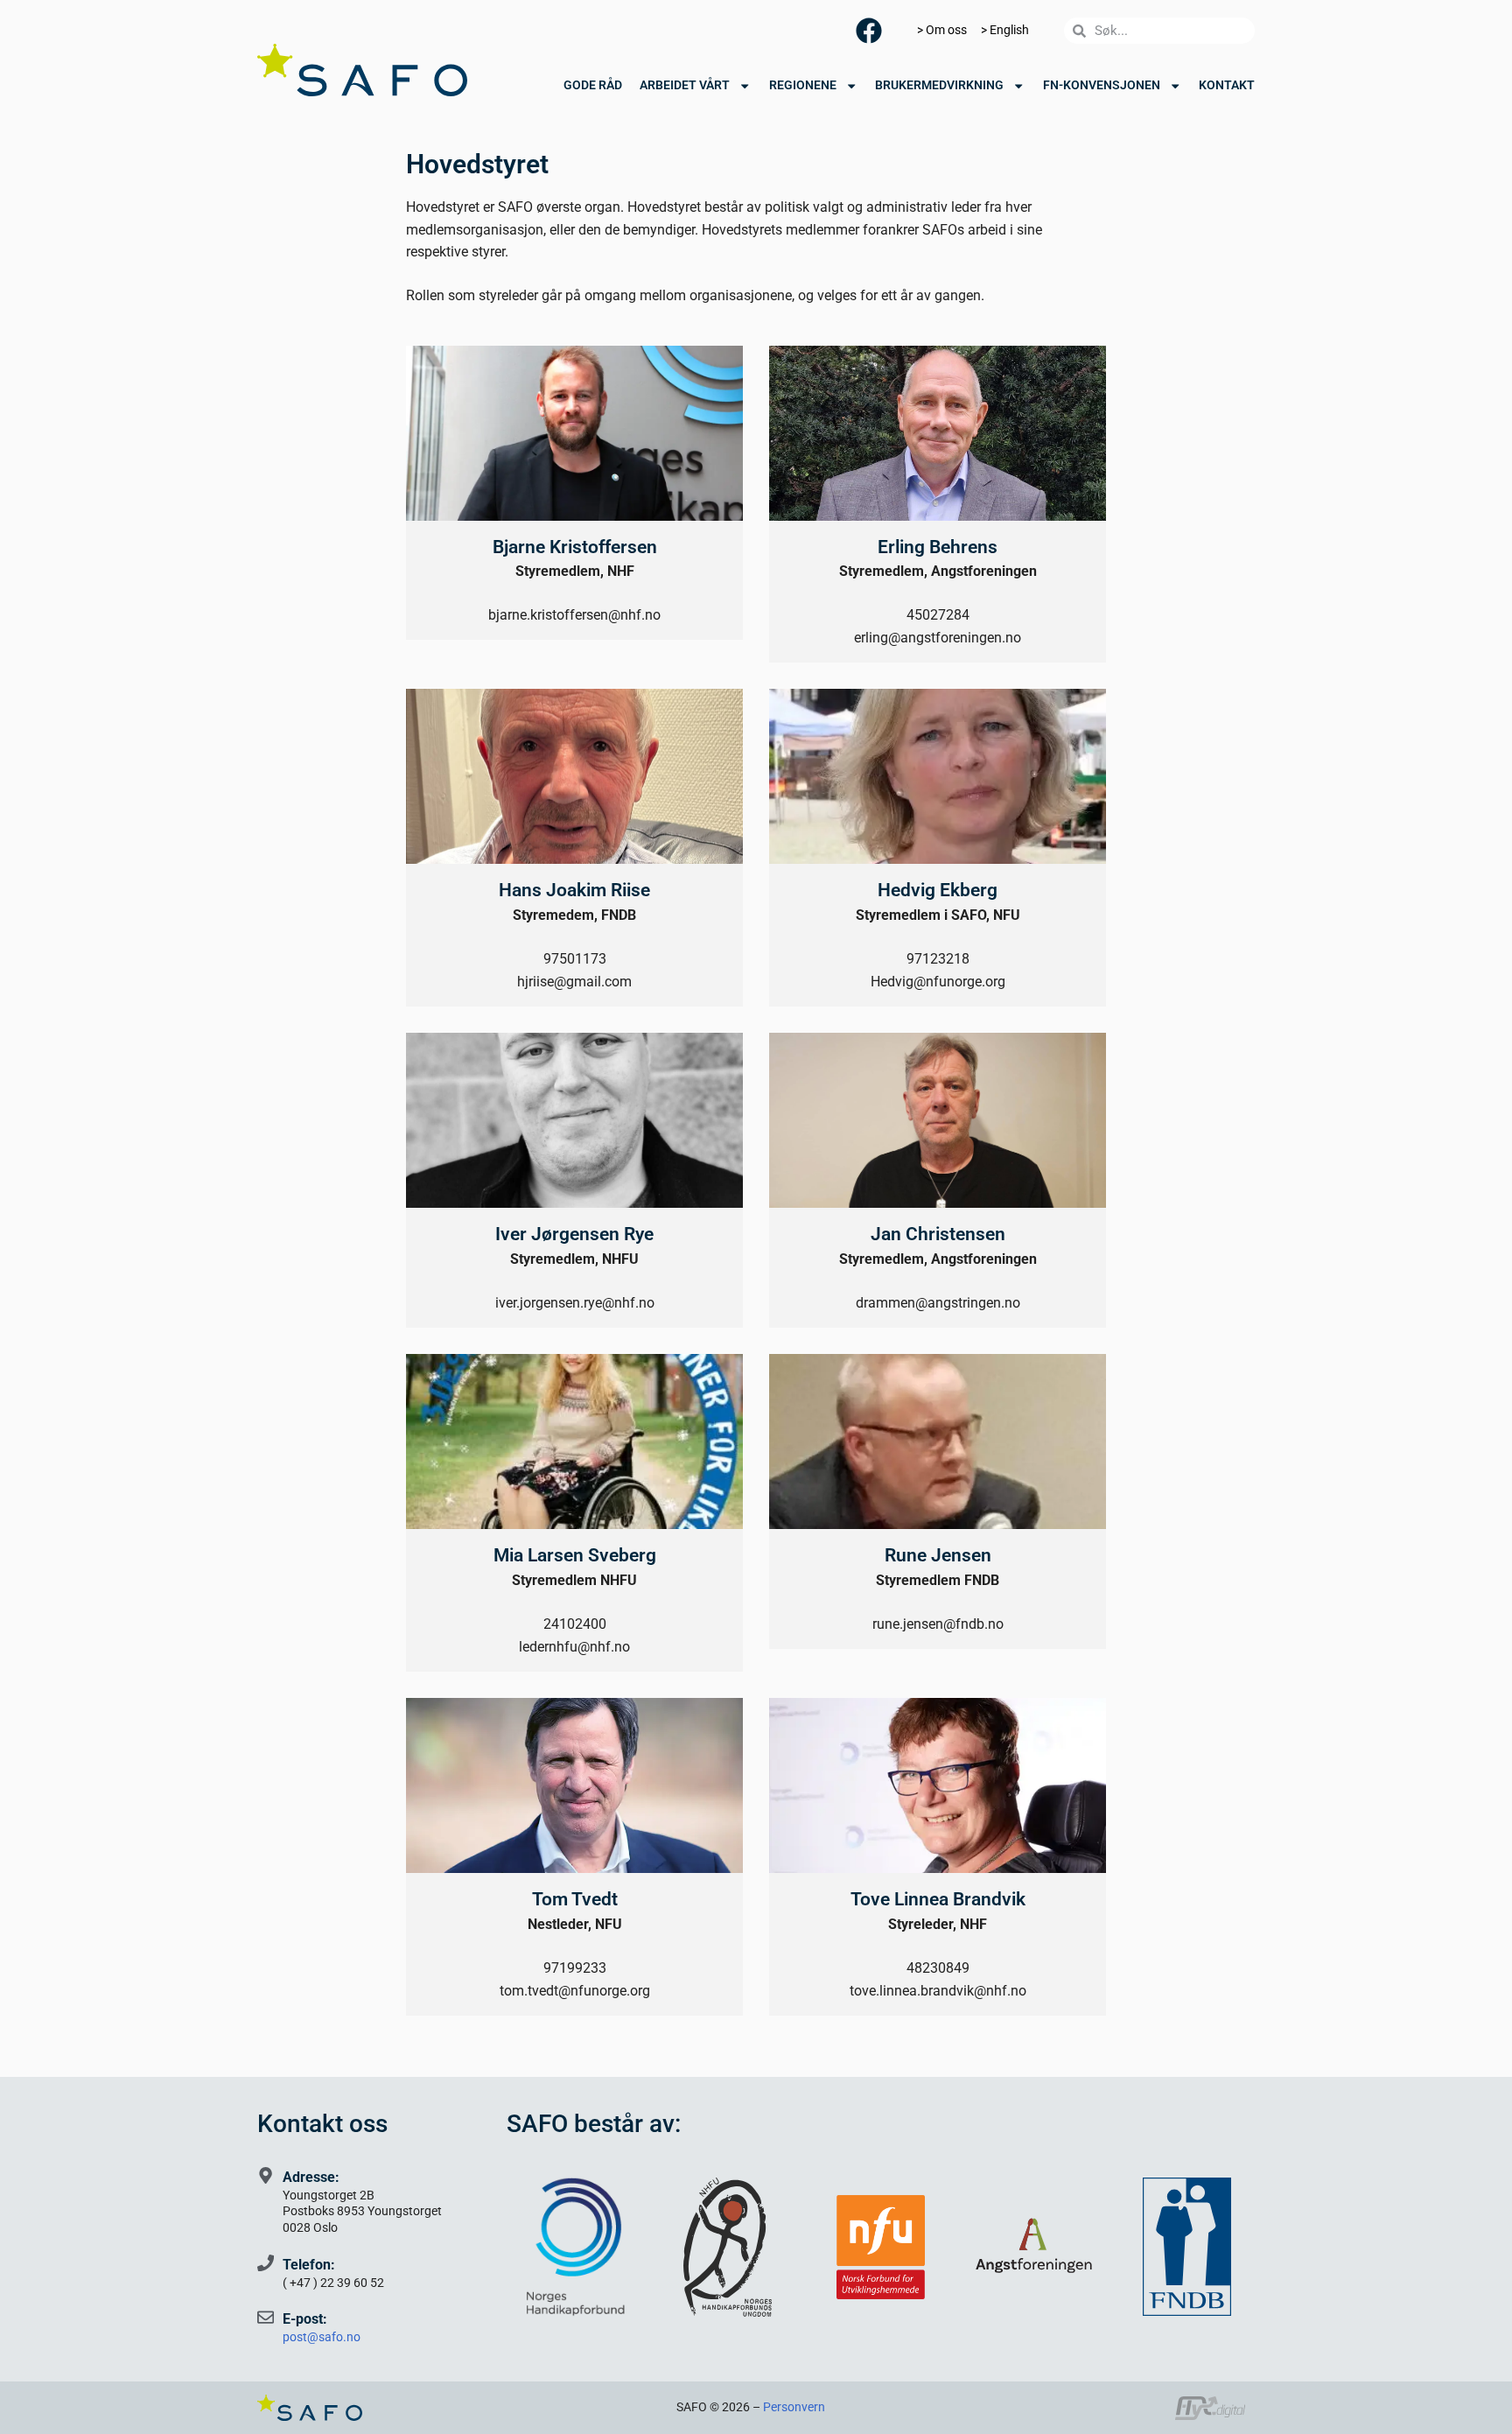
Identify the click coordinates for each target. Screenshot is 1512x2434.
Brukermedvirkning (939, 85)
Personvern (794, 2407)
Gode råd (593, 85)
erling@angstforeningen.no (938, 638)
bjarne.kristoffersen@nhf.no (574, 615)
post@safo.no (322, 2337)
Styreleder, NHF (938, 1924)
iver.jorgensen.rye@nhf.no (575, 1303)
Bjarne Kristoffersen (575, 547)
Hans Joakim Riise (574, 890)
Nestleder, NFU (575, 1924)
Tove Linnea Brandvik (938, 1899)
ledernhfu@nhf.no (574, 1647)
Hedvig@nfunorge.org (938, 982)
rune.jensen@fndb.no (938, 1624)
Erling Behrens (938, 547)
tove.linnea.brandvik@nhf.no (938, 1991)
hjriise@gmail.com (574, 982)
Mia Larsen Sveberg (575, 1555)
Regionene (803, 85)
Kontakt (1227, 85)
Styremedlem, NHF (575, 571)
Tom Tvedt (575, 1899)
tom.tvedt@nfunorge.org (575, 1991)
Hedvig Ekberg (938, 890)
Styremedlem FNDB (938, 1580)
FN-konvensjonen (1102, 85)
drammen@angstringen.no (938, 1303)
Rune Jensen (938, 1555)
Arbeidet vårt (685, 85)
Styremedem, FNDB (574, 915)
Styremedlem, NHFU (574, 1259)
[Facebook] (869, 31)
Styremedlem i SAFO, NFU (938, 915)
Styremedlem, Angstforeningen (938, 571)
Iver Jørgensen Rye (574, 1234)
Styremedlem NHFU (574, 1580)
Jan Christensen (938, 1234)
